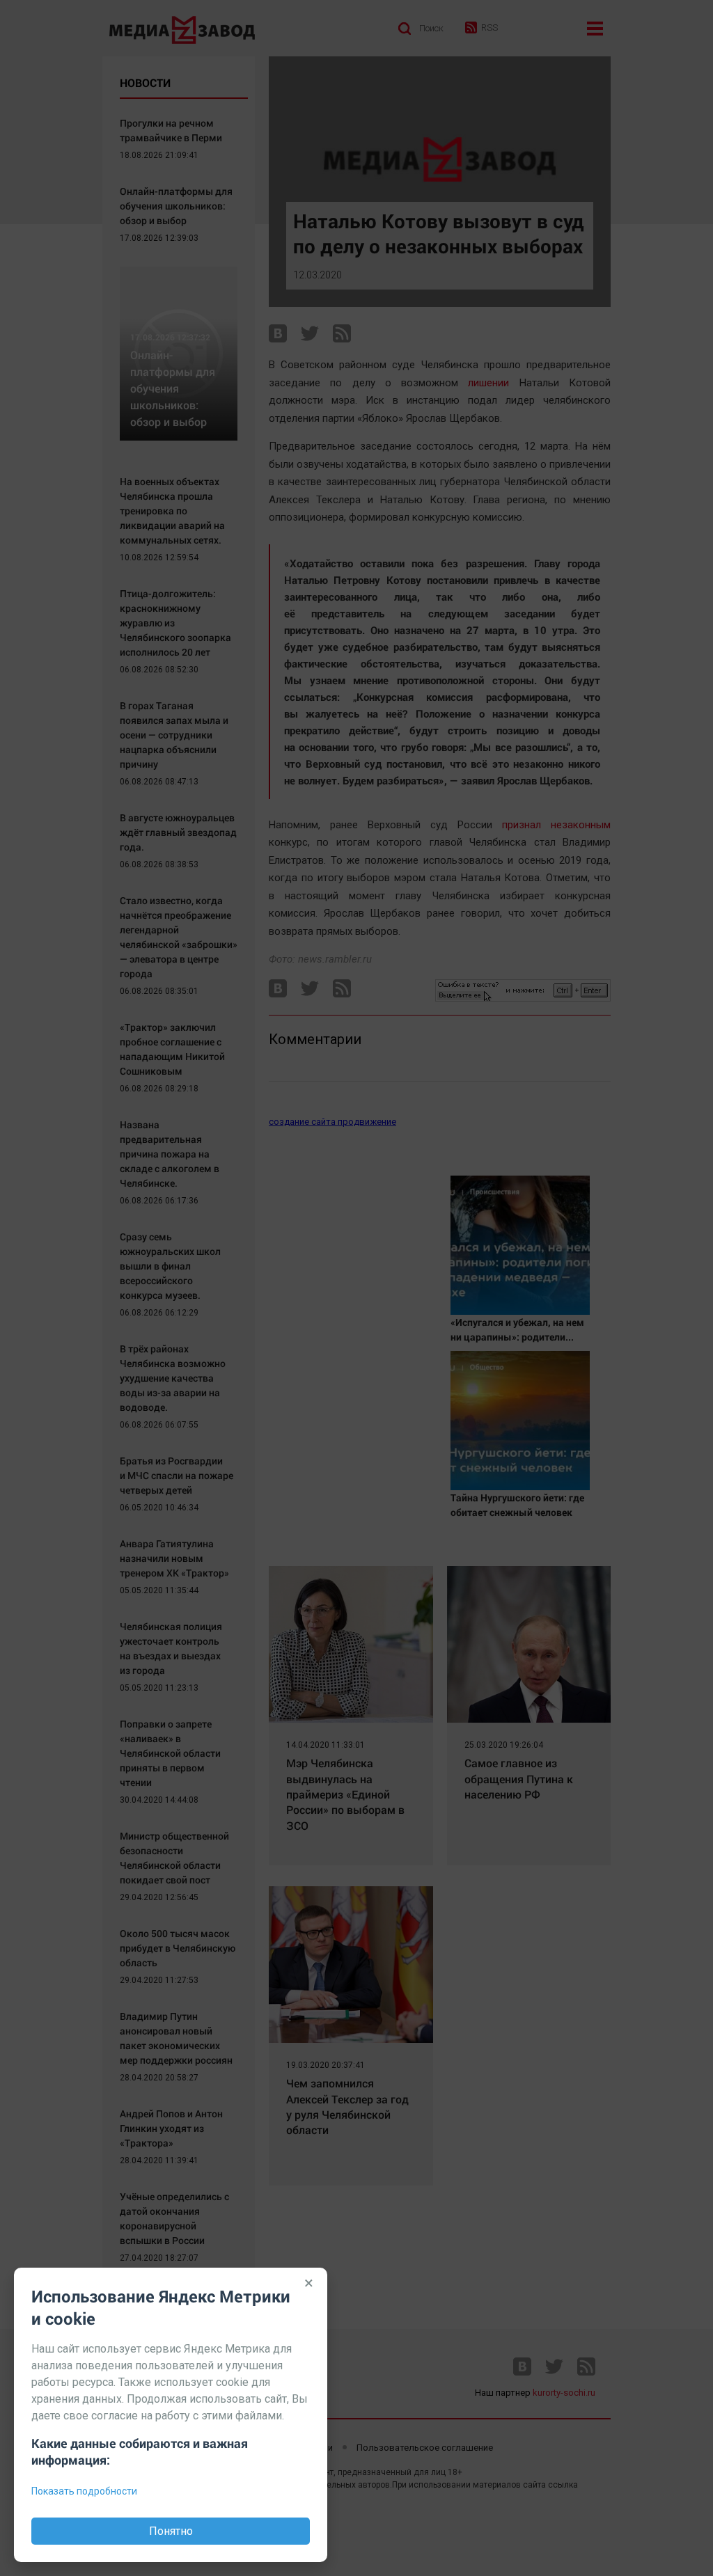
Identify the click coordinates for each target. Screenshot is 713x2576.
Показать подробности (84, 2491)
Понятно (171, 2531)
